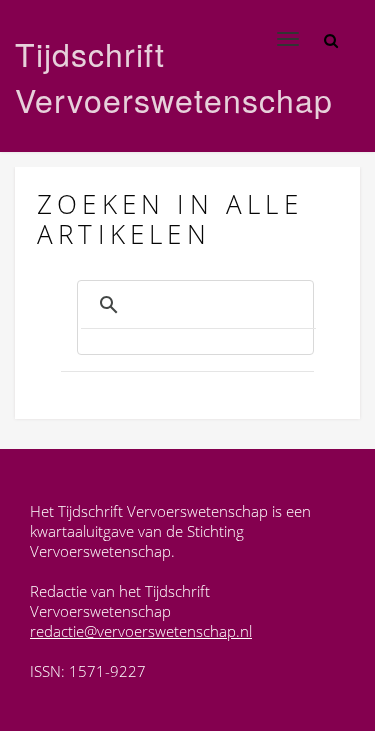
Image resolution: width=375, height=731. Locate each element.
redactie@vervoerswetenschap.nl (141, 631)
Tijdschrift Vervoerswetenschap (139, 76)
